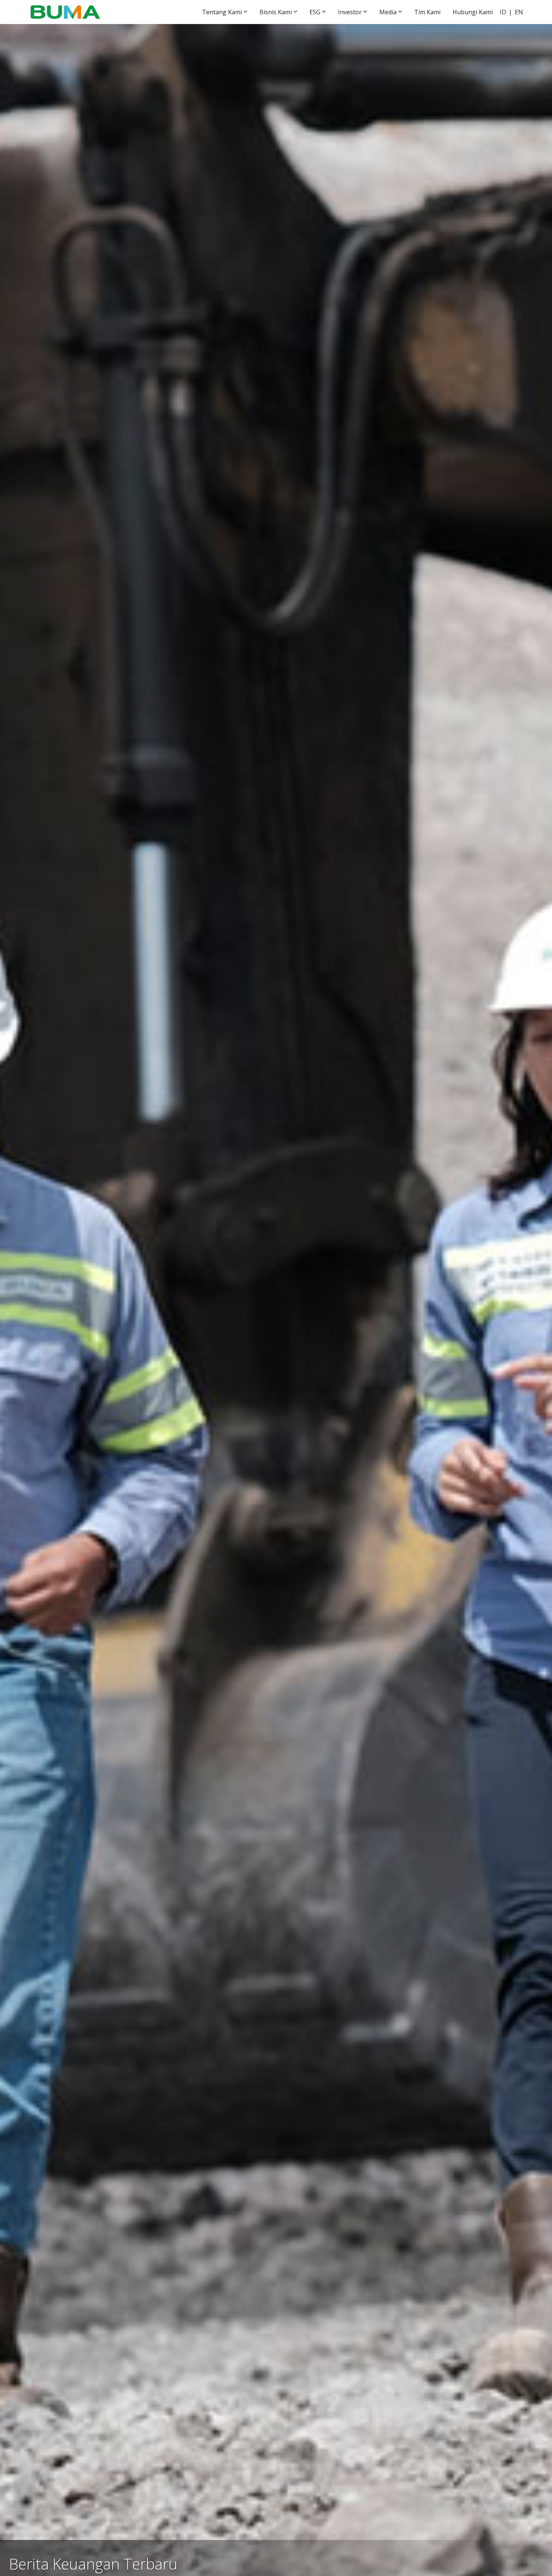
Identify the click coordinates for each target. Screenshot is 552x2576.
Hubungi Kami (473, 12)
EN (519, 12)
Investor (350, 12)
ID (503, 12)
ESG (315, 12)
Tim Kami (427, 12)
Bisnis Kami (276, 12)
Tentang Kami (222, 12)
